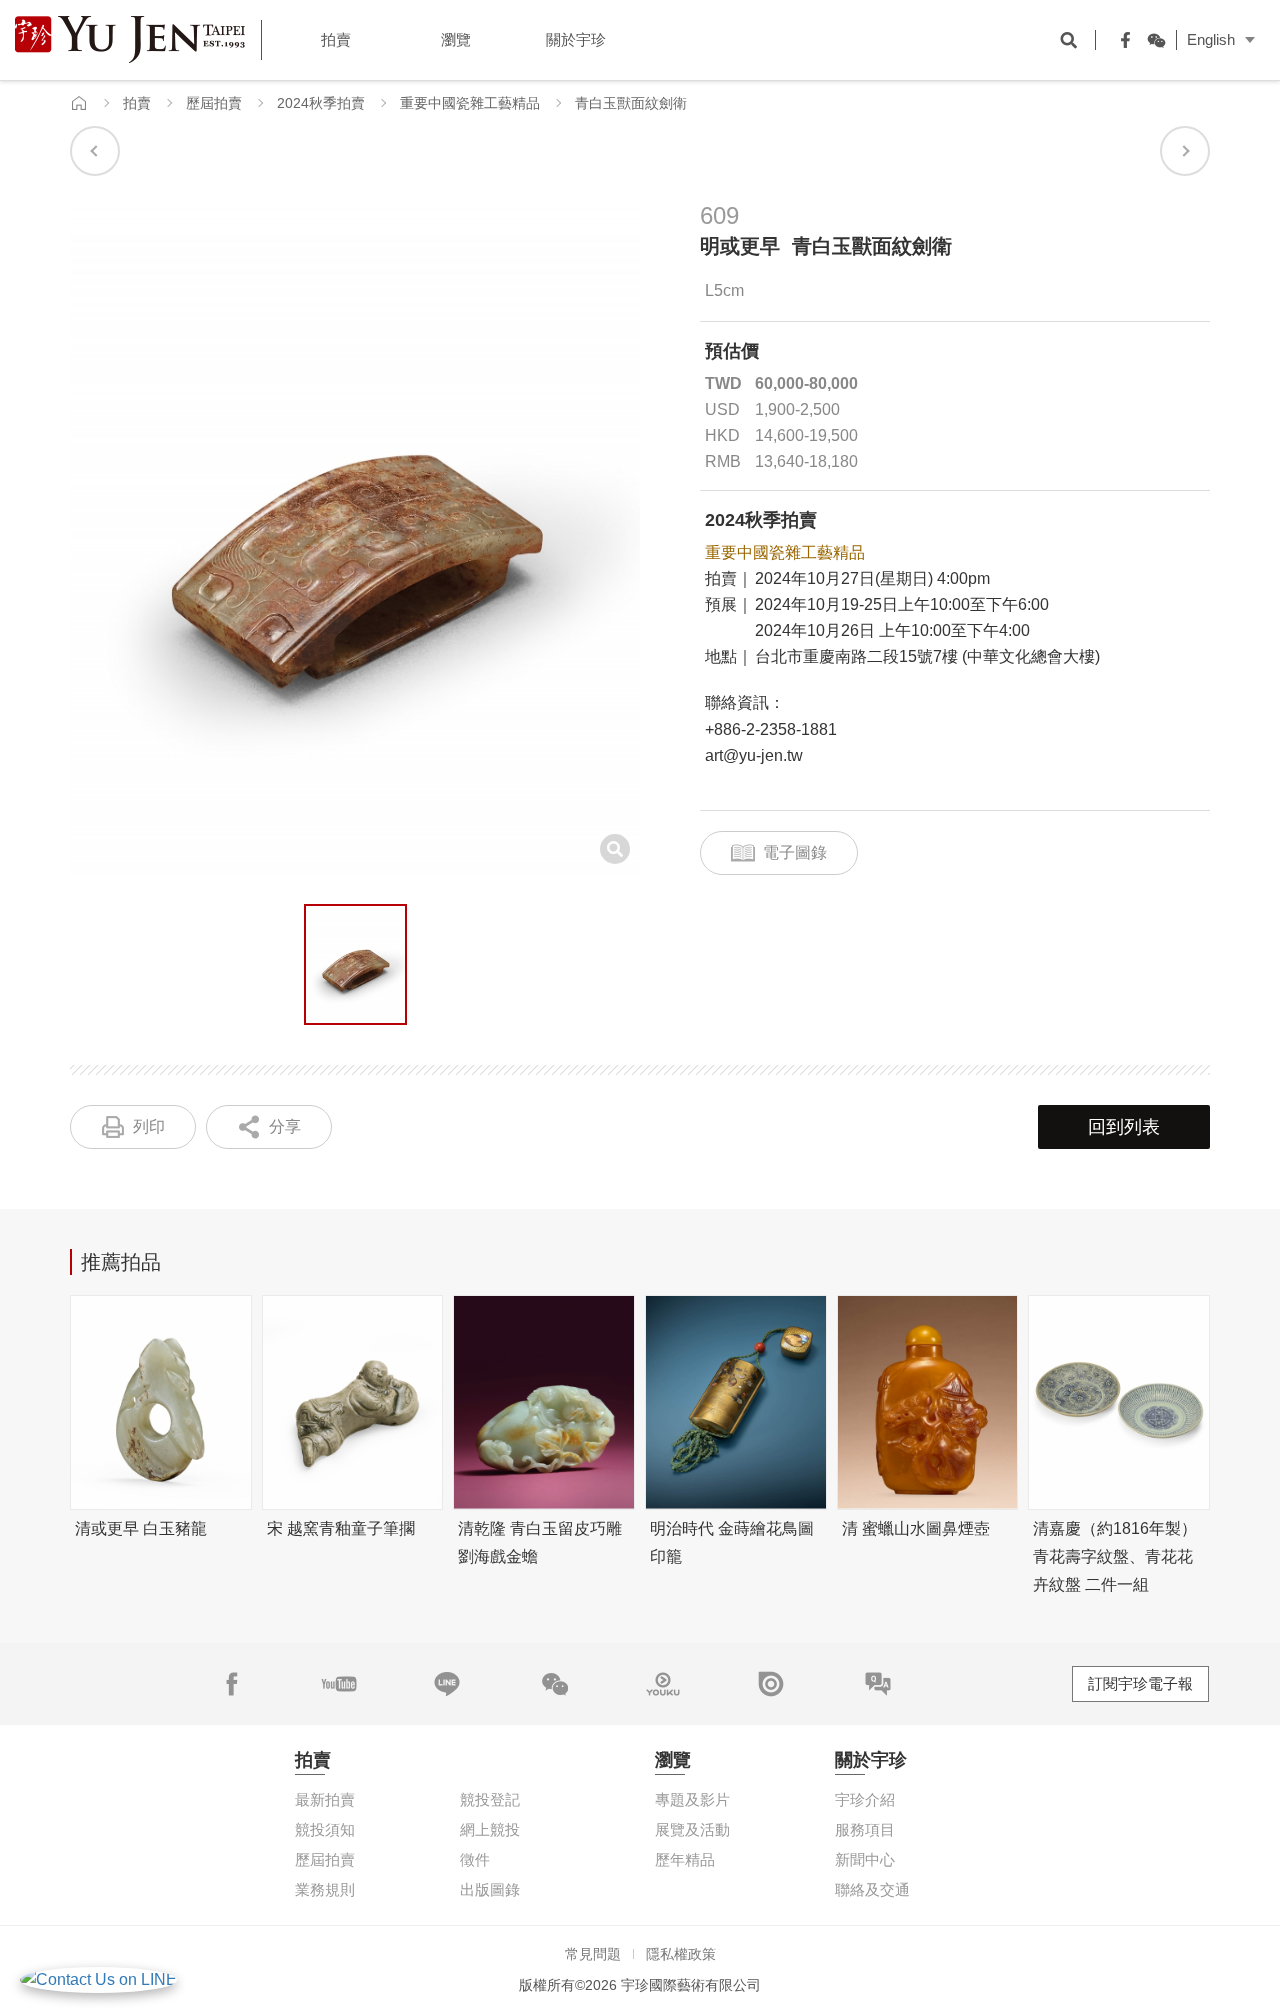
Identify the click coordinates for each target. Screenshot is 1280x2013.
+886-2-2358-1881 (771, 729)
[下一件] (1185, 151)
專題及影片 (692, 1799)
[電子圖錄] (771, 1684)
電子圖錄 (795, 852)
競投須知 (325, 1829)
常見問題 (593, 1954)
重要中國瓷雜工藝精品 (470, 103)
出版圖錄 (490, 1889)
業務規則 (325, 1889)
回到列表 (1124, 1127)
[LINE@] (447, 1684)
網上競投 (490, 1829)
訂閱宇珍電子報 (1140, 1683)
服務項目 (865, 1829)
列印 (149, 1126)
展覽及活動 (692, 1829)
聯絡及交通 (872, 1889)
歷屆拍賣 (214, 103)
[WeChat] (1151, 40)
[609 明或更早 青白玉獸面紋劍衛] (355, 965)
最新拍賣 (325, 1799)
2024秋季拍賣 (321, 103)
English (1211, 39)
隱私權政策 (681, 1954)
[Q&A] (878, 1684)
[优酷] (663, 1684)
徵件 (475, 1859)
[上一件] (95, 151)
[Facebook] (1121, 40)
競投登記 (490, 1799)
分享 (285, 1126)
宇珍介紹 (865, 1799)
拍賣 (137, 103)
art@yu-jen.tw (754, 755)
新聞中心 (865, 1859)
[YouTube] (339, 1684)
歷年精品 (685, 1859)
